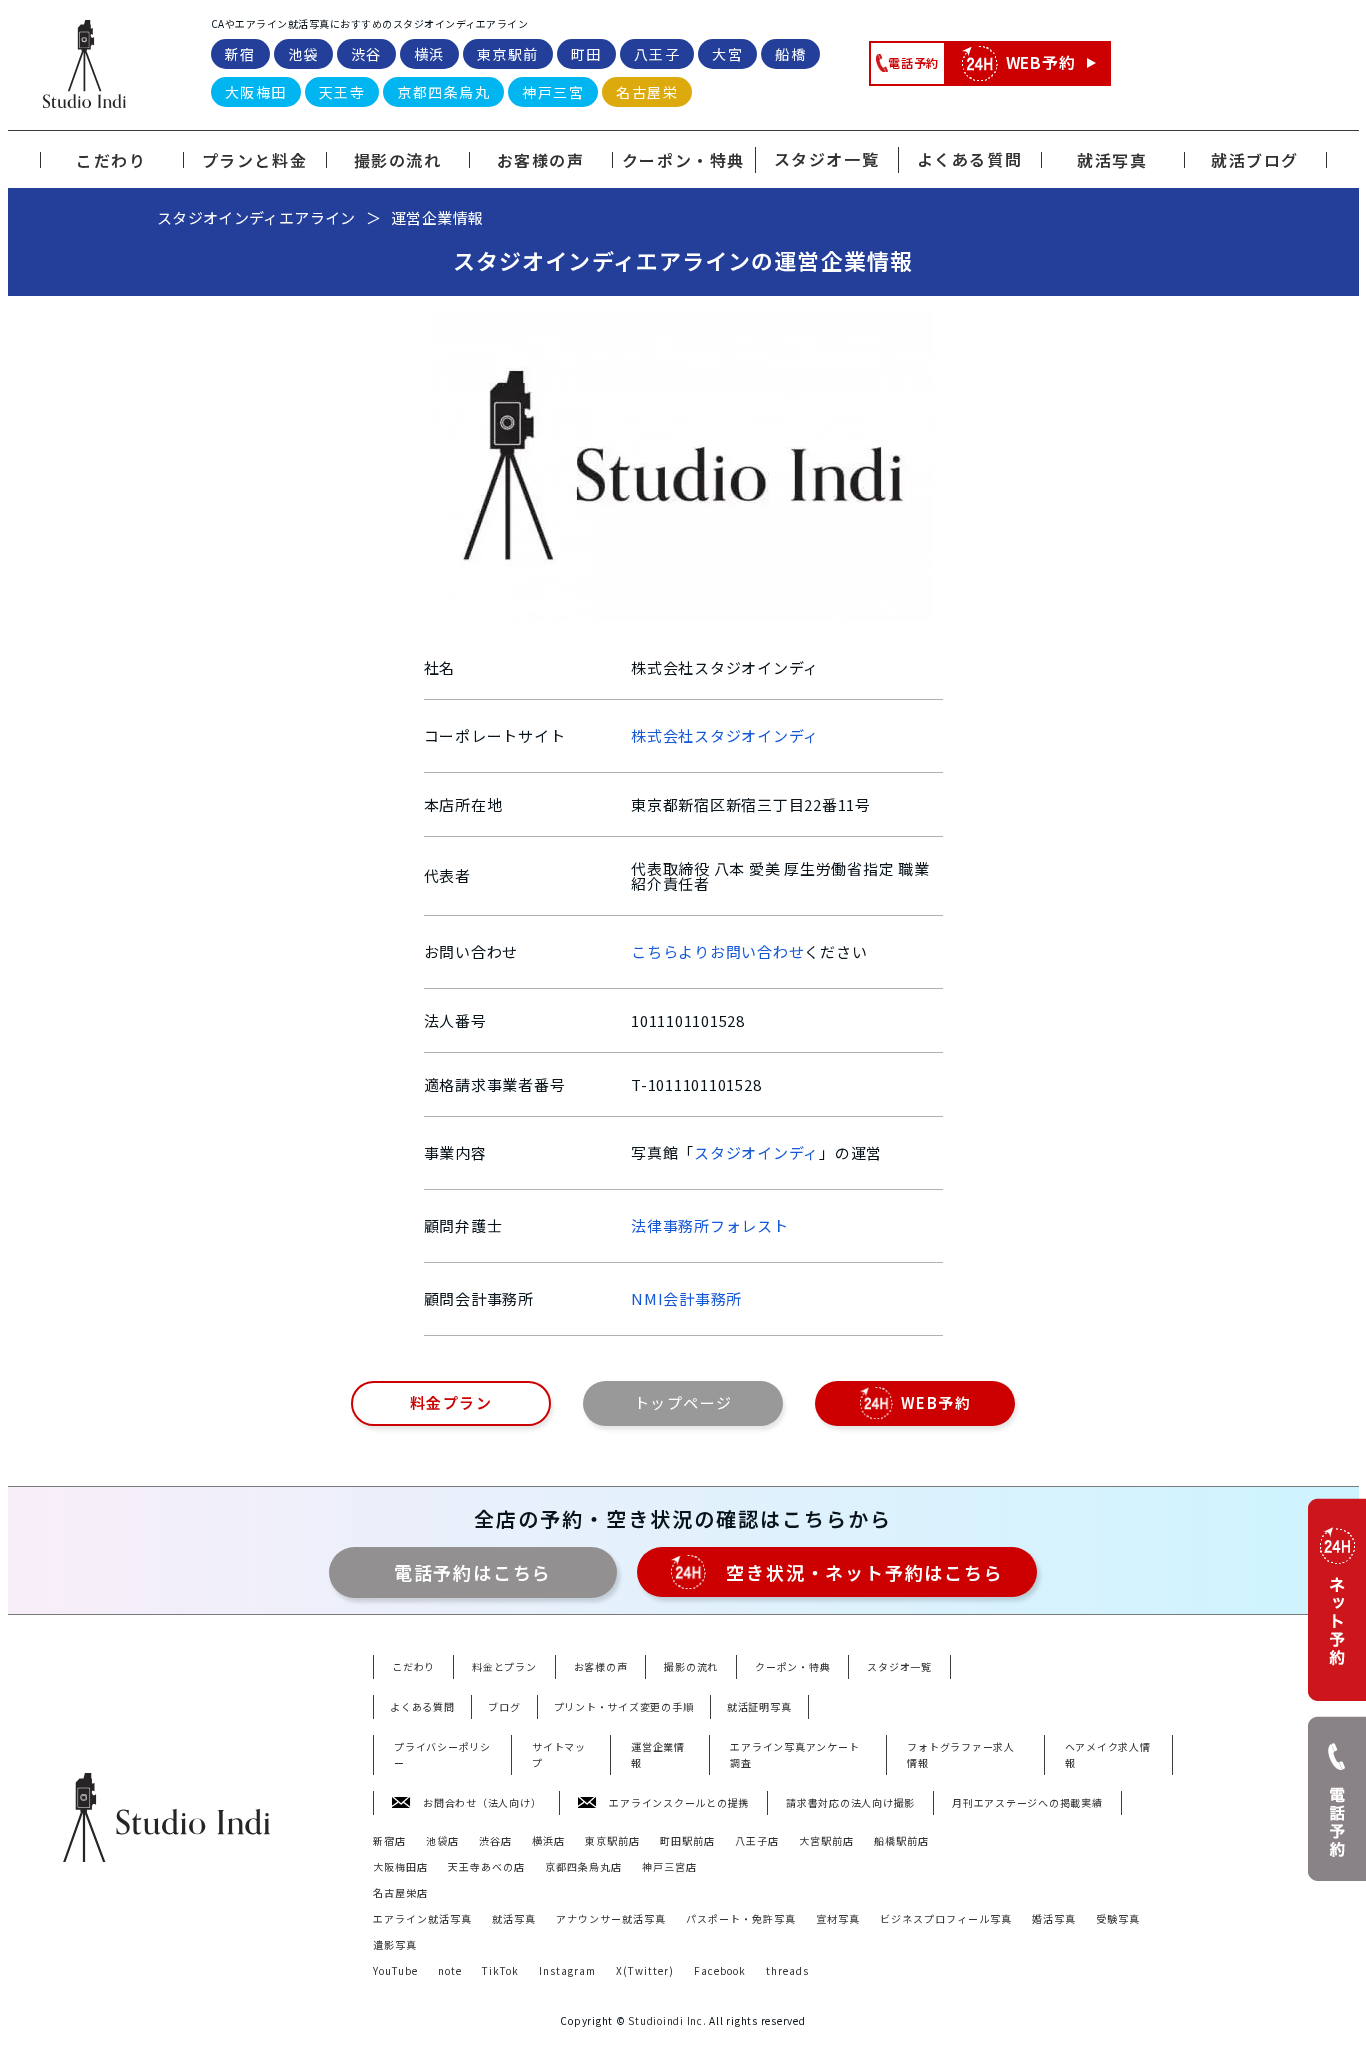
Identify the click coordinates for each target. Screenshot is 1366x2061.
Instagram (567, 1970)
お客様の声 (601, 1666)
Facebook (720, 1970)
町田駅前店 (687, 1840)
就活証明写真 (759, 1706)
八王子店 (757, 1840)
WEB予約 (936, 1402)
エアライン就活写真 (422, 1918)
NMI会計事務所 (686, 1298)
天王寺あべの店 (486, 1866)
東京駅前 (508, 54)
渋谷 (366, 54)
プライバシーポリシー (442, 1754)
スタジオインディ (756, 1152)
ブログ (504, 1706)
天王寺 (342, 92)
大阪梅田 (256, 92)
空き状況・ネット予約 (864, 1572)
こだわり (413, 1666)
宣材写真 (838, 1918)
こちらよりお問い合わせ (717, 951)
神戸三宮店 (669, 1866)
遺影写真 (395, 1944)
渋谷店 (495, 1840)
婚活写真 (1054, 1918)
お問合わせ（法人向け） (482, 1802)
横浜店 (548, 1840)
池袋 (303, 54)
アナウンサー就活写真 (611, 1918)
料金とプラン (504, 1666)
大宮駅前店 (826, 1840)
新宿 (240, 54)
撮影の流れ (691, 1666)
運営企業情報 (658, 1754)
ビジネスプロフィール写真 (946, 1918)
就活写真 (514, 1918)
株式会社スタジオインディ (725, 735)
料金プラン (451, 1402)
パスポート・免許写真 (741, 1918)
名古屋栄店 (400, 1892)
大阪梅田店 (400, 1866)
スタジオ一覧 (827, 159)
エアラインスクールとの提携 (679, 1802)
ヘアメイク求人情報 (1108, 1754)
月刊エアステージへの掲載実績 (1027, 1802)
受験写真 (1118, 1918)
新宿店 (389, 1840)
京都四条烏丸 (443, 92)
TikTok (500, 1970)
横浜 (429, 54)
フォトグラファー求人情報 (961, 1754)
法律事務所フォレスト (710, 1225)
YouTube (395, 1970)
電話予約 (473, 1572)
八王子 (657, 54)
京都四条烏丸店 (583, 1866)
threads (787, 1970)
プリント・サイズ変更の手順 (624, 1706)
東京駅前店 (612, 1840)
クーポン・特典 (792, 1666)
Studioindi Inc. (668, 2020)
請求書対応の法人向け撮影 (850, 1802)
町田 (586, 54)
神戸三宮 (553, 92)
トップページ (683, 1402)
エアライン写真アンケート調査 (794, 1754)
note (450, 1970)
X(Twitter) (645, 1970)
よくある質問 (970, 159)
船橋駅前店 (901, 1840)
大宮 (727, 54)
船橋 (790, 54)
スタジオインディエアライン (256, 217)
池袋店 (442, 1840)
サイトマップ (559, 1754)
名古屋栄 (647, 92)
